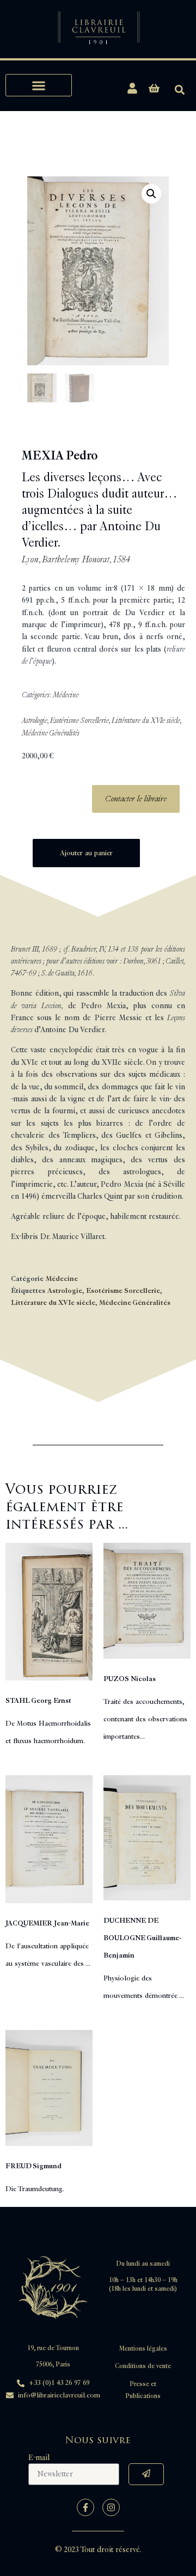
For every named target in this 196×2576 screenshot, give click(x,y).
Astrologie (35, 720)
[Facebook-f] (85, 2507)
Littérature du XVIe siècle (146, 720)
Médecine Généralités (51, 733)
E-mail (39, 2458)
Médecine (66, 695)
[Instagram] (111, 2507)
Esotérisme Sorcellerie (79, 720)
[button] (39, 85)
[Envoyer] (146, 2474)
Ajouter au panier (86, 853)
